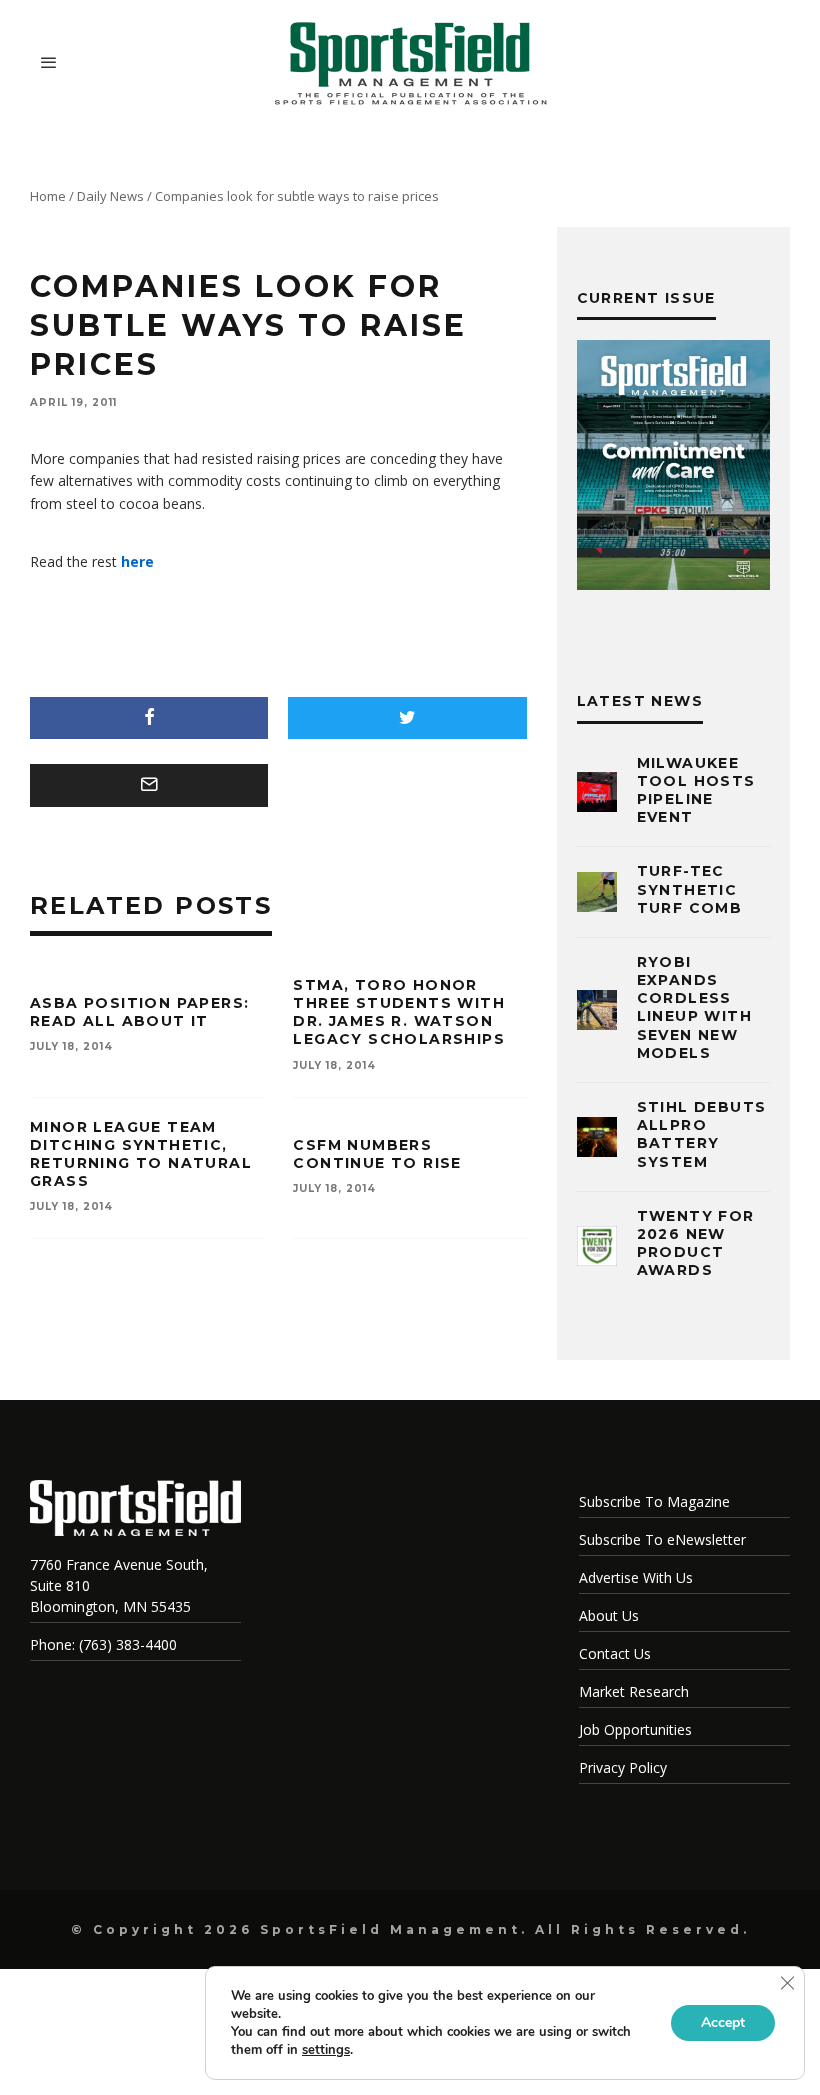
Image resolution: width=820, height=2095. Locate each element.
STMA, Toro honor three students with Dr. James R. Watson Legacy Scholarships (399, 1012)
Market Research (634, 1691)
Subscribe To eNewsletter (662, 1539)
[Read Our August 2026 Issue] (673, 468)
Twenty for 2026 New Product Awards (696, 1243)
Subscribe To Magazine (654, 1501)
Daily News (110, 196)
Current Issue (646, 298)
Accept (723, 2022)
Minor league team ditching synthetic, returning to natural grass (141, 1154)
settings (326, 2050)
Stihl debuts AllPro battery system (702, 1134)
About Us (609, 1615)
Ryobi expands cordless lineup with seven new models (694, 1007)
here (137, 561)
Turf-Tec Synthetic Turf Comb (690, 889)
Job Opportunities (635, 1729)
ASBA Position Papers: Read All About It (139, 1012)
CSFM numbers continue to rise (377, 1154)
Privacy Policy (623, 1767)
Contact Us (615, 1653)
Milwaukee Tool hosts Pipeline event (696, 790)
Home (48, 196)
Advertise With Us (636, 1577)
